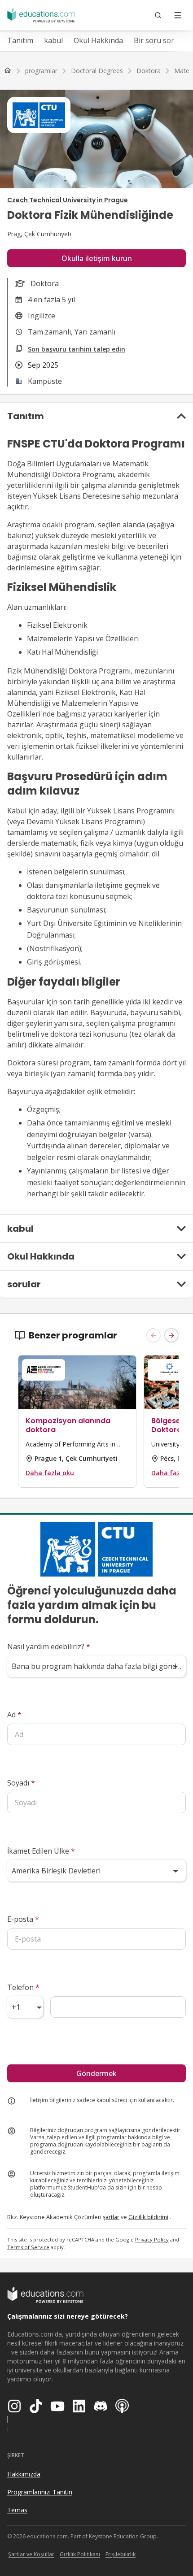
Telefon (23, 1987)
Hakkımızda (24, 2474)
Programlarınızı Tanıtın (40, 2492)
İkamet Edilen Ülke (41, 1851)
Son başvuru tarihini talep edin (77, 349)
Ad (14, 1715)
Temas (17, 2510)
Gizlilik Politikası (80, 2554)
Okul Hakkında (98, 40)
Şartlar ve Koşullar (31, 2554)
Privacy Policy (152, 2239)
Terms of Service (28, 2247)
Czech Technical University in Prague (68, 200)
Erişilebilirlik (121, 2554)
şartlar (111, 2217)
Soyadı (21, 1783)
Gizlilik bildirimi (148, 2217)
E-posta (23, 1919)
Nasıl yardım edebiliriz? (49, 1646)
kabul (53, 40)
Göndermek (96, 2073)
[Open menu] (178, 15)
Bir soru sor (154, 40)
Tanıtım (20, 40)
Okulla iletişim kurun (97, 258)
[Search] (158, 15)
